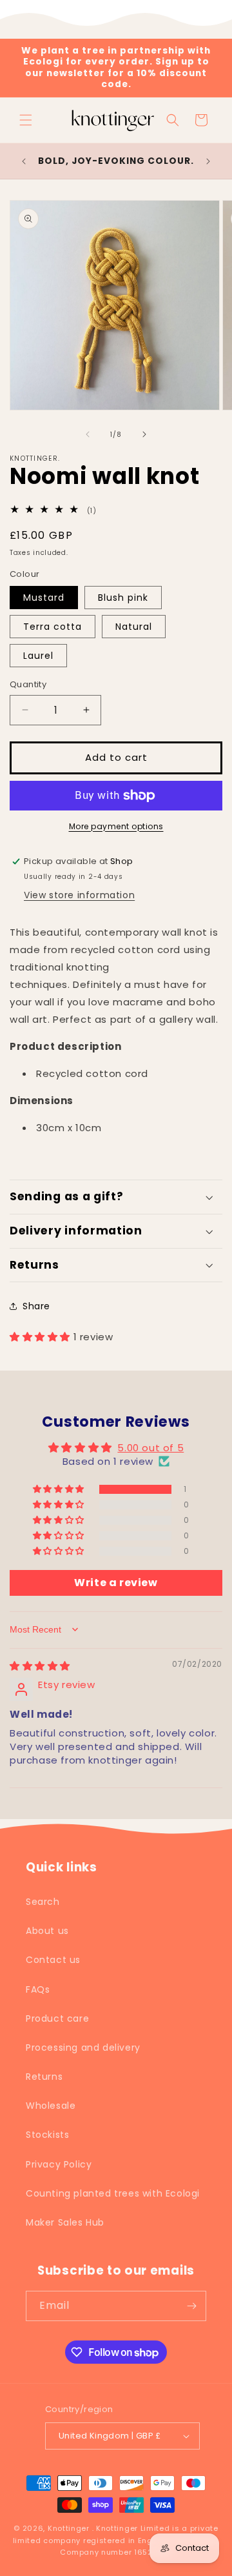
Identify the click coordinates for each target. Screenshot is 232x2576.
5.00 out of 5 (150, 1448)
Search (43, 1902)
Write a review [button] (116, 1583)
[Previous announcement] (24, 161)
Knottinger (69, 2528)
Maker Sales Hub (65, 2222)
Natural (134, 627)
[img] (40, 1666)
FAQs (38, 1989)
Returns (44, 2077)
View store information (79, 895)
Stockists (47, 2135)
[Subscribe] (191, 2306)
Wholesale (51, 2106)
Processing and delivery (83, 2048)
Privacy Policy (59, 2164)
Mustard (44, 598)
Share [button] (36, 1306)
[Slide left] (88, 434)
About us (47, 1931)
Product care (57, 2018)
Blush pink (123, 598)
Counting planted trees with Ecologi (113, 2193)
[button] (26, 120)
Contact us (53, 1960)
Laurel (38, 656)
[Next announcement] (208, 161)
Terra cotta (53, 627)
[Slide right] (144, 434)
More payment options (116, 826)
